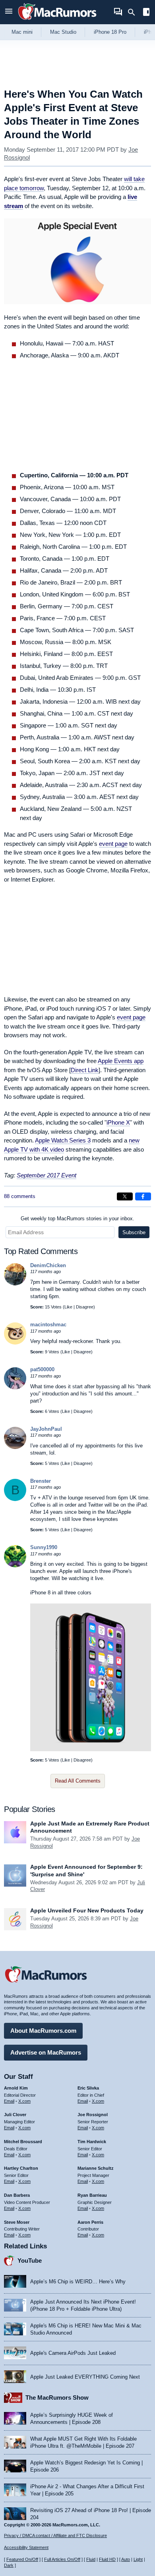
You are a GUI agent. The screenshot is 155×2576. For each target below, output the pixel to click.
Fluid (91, 2559)
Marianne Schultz (96, 2168)
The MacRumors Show (57, 2398)
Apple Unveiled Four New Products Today (87, 1910)
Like (68, 1307)
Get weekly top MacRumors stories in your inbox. (77, 1219)
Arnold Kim (16, 2088)
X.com (24, 2101)
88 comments (20, 1196)
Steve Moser (17, 2222)
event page (113, 844)
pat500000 (42, 1369)
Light (138, 2559)
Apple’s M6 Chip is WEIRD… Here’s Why (78, 2282)
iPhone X (118, 1122)
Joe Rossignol (93, 2115)
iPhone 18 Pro (110, 32)
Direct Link (85, 1070)
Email (9, 2101)
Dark (9, 2565)
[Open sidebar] (146, 13)
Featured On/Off (22, 2559)
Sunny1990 (44, 1547)
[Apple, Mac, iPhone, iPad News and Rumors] (57, 21)
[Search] (134, 12)
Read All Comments (78, 1781)
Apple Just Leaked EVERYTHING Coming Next (85, 2377)
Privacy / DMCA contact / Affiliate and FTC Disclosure (55, 2535)
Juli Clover (15, 2115)
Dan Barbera (17, 2195)
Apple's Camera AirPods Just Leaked (73, 2353)
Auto (126, 2559)
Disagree (85, 1307)
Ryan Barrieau (92, 2195)
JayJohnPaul (46, 1429)
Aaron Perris (90, 2222)
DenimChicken (48, 1265)
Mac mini (22, 32)
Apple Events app (121, 1061)
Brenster (41, 1481)
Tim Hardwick (92, 2142)
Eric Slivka (88, 2088)
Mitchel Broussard (23, 2142)
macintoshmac (48, 1325)
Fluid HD (107, 2559)
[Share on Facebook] (143, 1196)
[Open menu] (9, 12)
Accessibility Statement (26, 2547)
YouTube (30, 2261)
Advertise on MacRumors (46, 2052)
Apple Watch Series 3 (63, 1140)
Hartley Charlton (21, 2168)
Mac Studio (63, 32)
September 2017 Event (46, 1175)
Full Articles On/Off (62, 2559)
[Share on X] (125, 1196)
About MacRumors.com (43, 2031)
